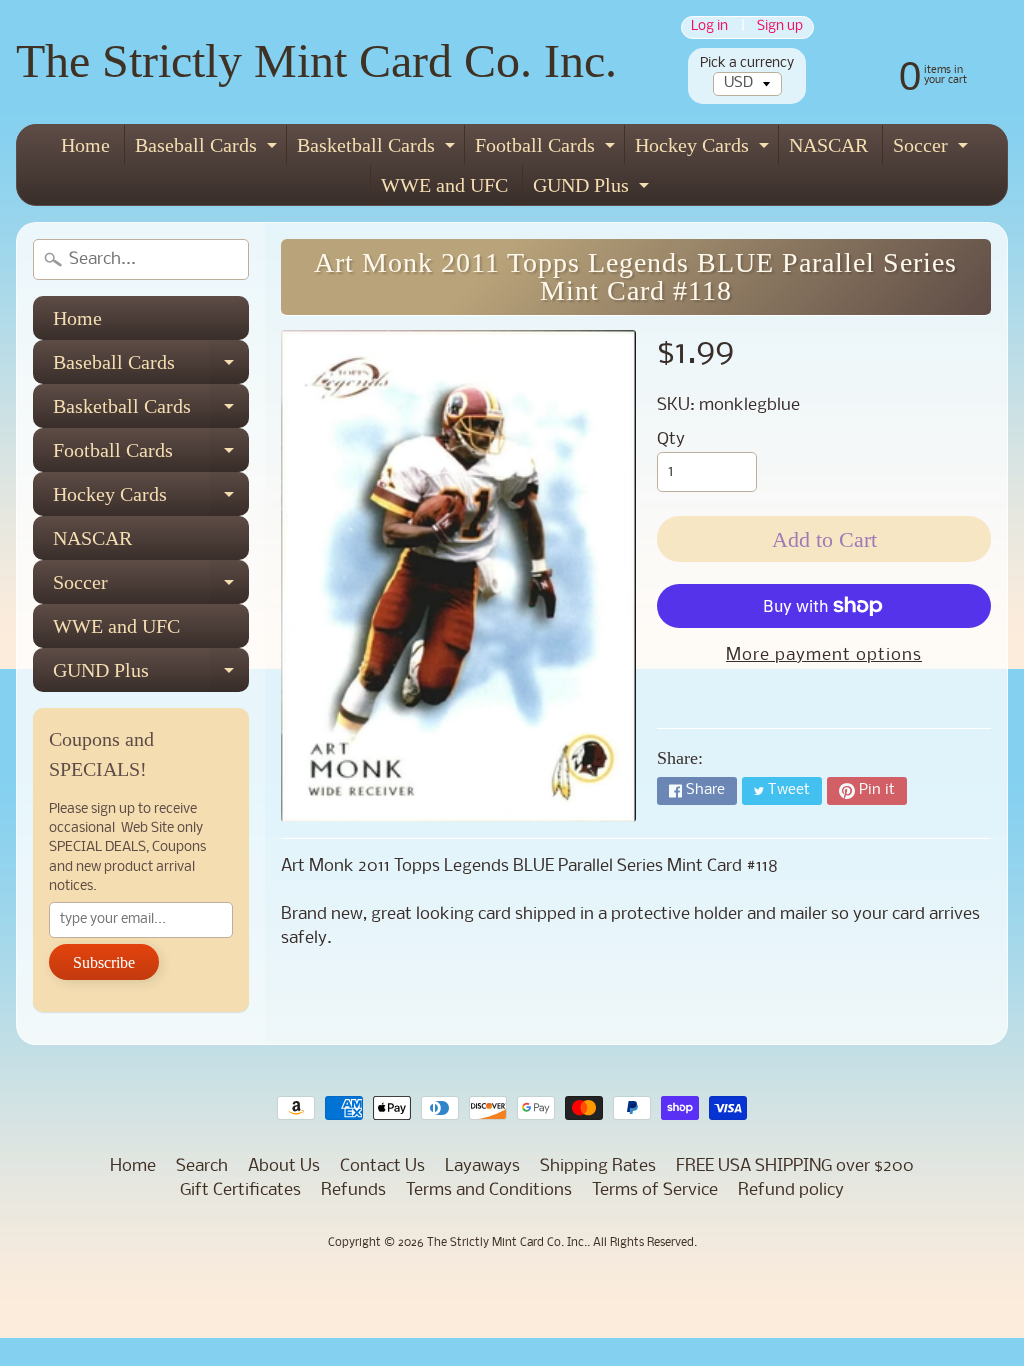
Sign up (780, 27)
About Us (284, 1166)
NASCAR (828, 145)
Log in (709, 27)
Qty (671, 439)
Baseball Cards (208, 149)
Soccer (933, 149)
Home (85, 145)
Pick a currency (747, 63)
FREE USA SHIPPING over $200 (795, 1166)
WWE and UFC (444, 185)
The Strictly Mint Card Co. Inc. (316, 60)
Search (202, 1166)
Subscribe (104, 962)
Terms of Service (655, 1190)
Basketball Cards (378, 149)
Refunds (353, 1190)
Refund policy (791, 1190)
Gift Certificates (240, 1190)
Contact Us (382, 1166)
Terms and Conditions (489, 1190)
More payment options (824, 655)
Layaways (482, 1166)
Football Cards (547, 149)
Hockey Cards (704, 149)
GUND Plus (593, 189)
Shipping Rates (598, 1166)
